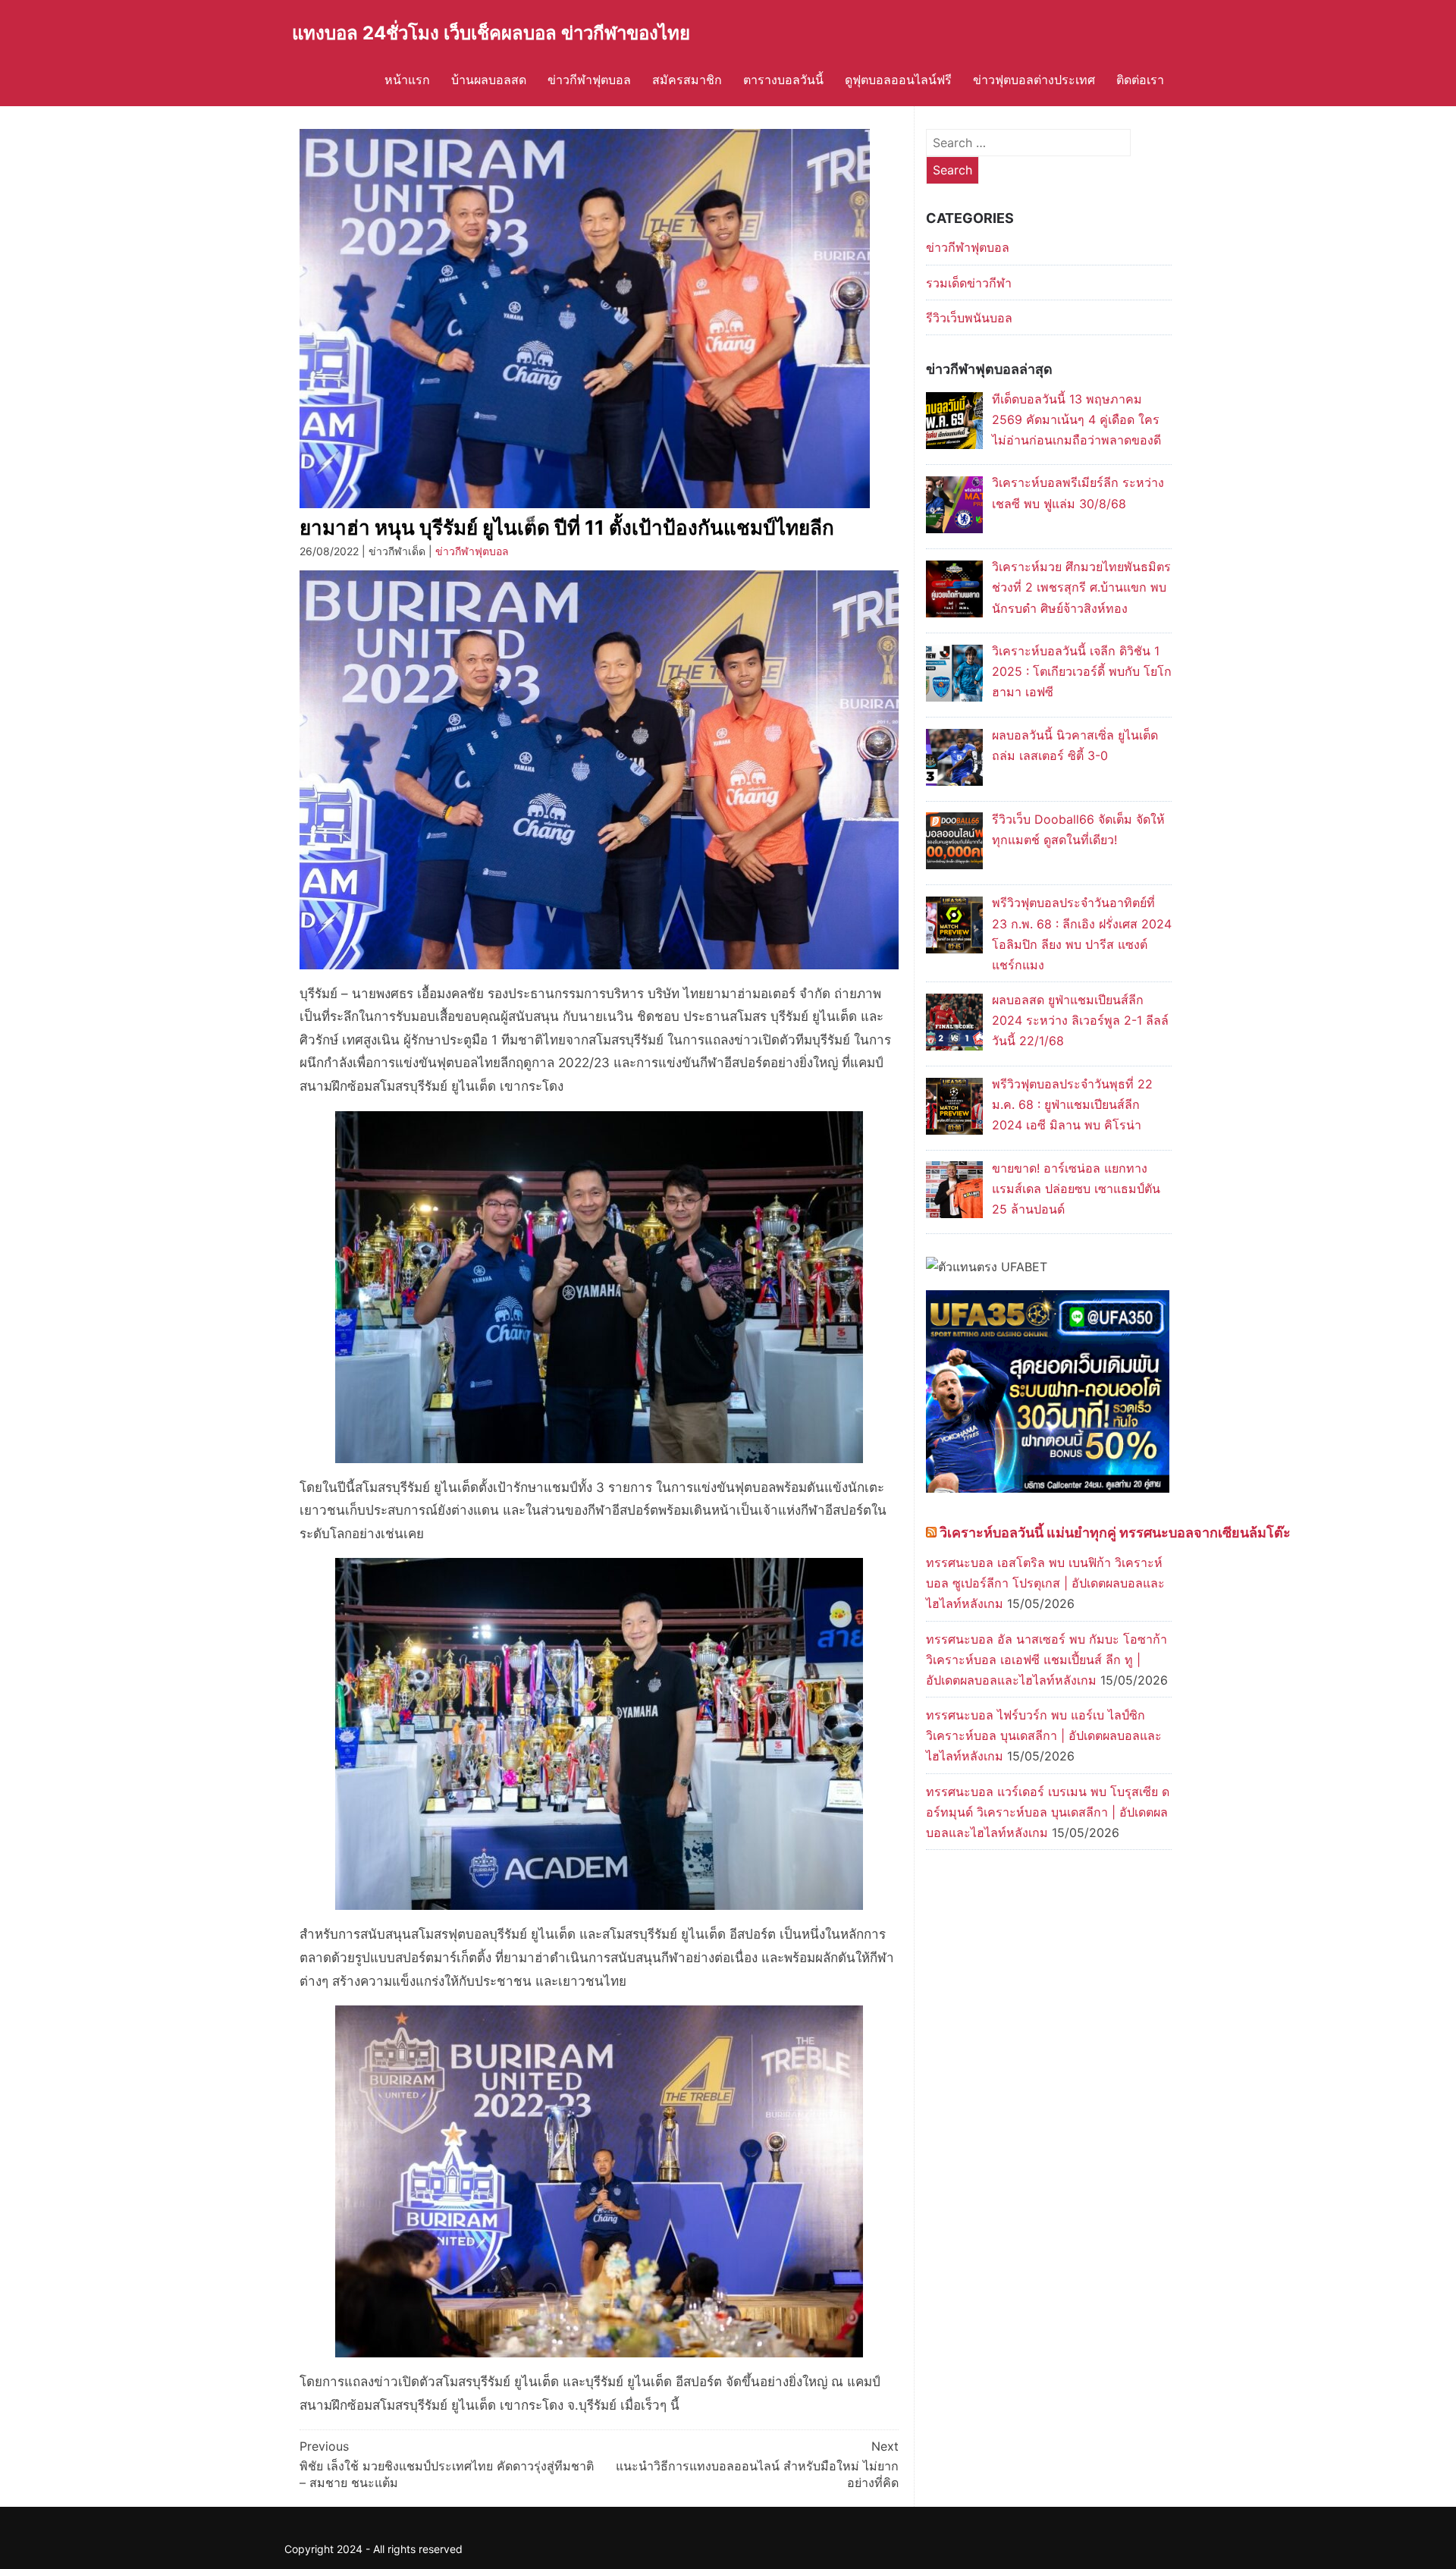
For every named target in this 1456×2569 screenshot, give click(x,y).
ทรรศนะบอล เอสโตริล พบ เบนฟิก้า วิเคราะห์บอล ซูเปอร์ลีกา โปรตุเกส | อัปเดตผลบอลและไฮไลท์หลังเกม (1045, 1583)
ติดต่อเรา (1140, 80)
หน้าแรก (407, 80)
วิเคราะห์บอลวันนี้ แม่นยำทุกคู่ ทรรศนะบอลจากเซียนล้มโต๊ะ (1115, 1533)
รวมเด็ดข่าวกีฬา (969, 283)
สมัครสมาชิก (687, 80)
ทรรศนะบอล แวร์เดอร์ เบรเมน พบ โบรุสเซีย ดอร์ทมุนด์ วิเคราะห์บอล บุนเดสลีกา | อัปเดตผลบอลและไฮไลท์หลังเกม (1048, 1812)
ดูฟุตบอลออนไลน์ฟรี (898, 80)
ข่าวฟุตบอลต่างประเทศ (1034, 80)
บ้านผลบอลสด (489, 80)
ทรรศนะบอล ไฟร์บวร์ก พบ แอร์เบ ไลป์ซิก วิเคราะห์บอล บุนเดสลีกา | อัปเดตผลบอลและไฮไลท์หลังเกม (1044, 1735)
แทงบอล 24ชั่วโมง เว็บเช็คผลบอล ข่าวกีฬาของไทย (491, 33)
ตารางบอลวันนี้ (783, 80)
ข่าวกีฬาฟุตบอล (589, 80)
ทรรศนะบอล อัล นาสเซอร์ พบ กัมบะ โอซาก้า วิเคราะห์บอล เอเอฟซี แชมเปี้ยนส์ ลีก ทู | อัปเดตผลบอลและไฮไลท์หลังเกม (1046, 1660)
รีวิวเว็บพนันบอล (969, 318)
